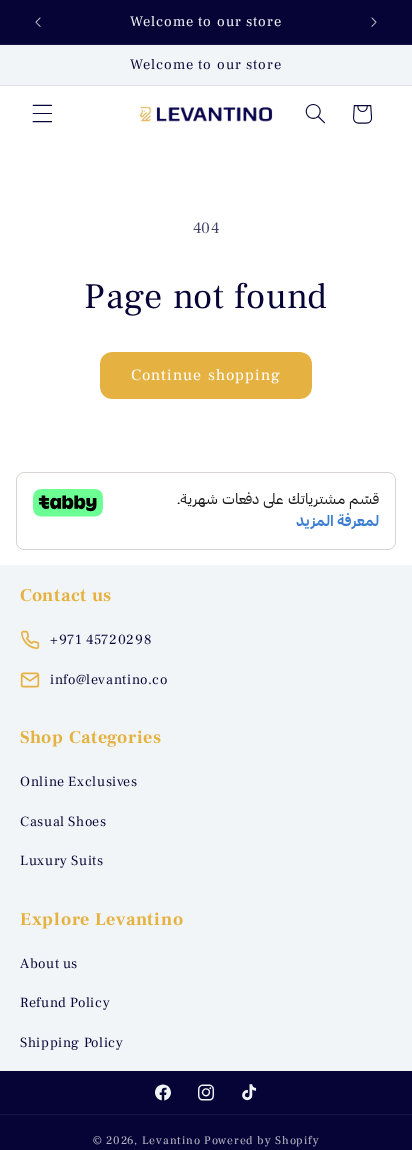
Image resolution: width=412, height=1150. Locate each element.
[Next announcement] (374, 22)
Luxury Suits (62, 861)
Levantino (171, 1140)
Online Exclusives (79, 782)
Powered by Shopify (261, 1140)
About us (49, 964)
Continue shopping (206, 375)
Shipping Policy (71, 1043)
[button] (42, 114)
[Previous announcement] (38, 22)
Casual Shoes (63, 822)
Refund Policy (65, 1003)
